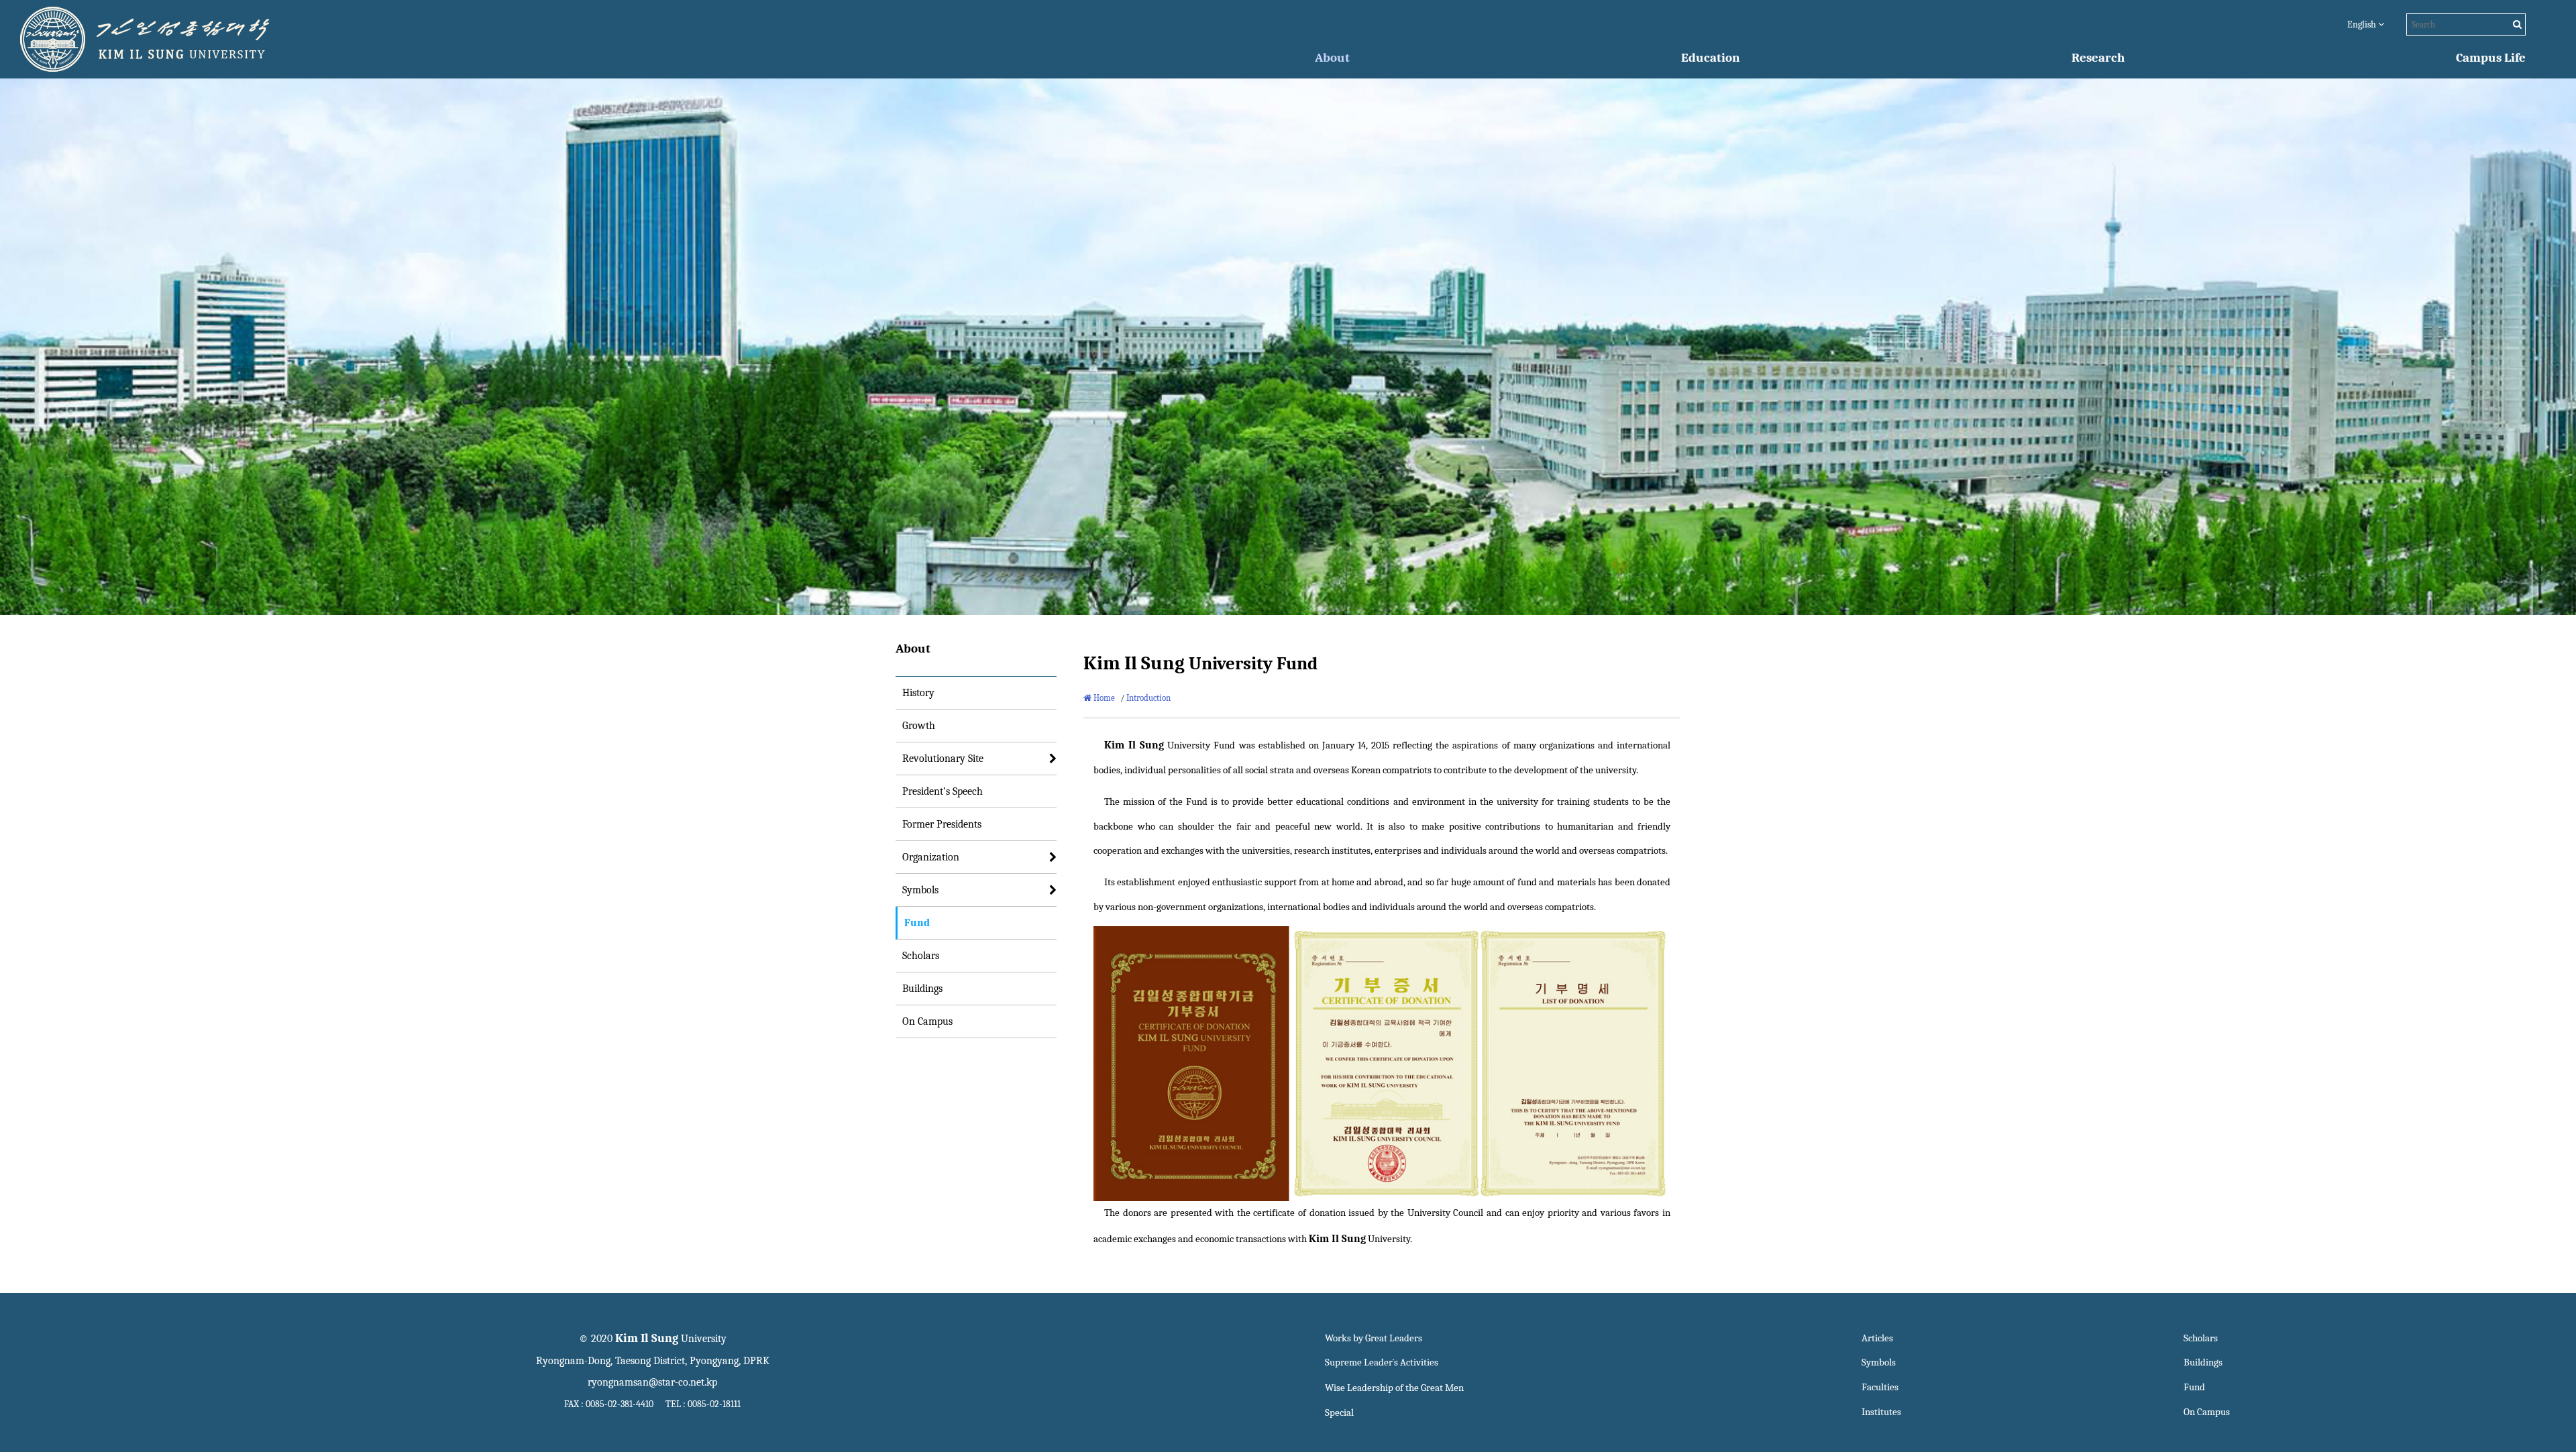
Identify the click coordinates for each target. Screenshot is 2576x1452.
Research (2098, 58)
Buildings (922, 989)
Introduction (1148, 698)
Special (1339, 1413)
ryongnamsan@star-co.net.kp (652, 1382)
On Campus (927, 1021)
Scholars (921, 956)
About (1332, 58)
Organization (931, 857)
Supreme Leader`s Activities (1382, 1362)
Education (1710, 58)
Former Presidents (942, 824)
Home (1103, 698)
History (918, 693)
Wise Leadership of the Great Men (1394, 1388)
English (2363, 24)
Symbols (920, 890)
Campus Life (2491, 58)
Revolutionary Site (943, 759)
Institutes (1881, 1412)
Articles (1877, 1338)
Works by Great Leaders (1374, 1338)
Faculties (1880, 1387)
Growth (919, 726)
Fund (917, 923)
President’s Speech (943, 791)
